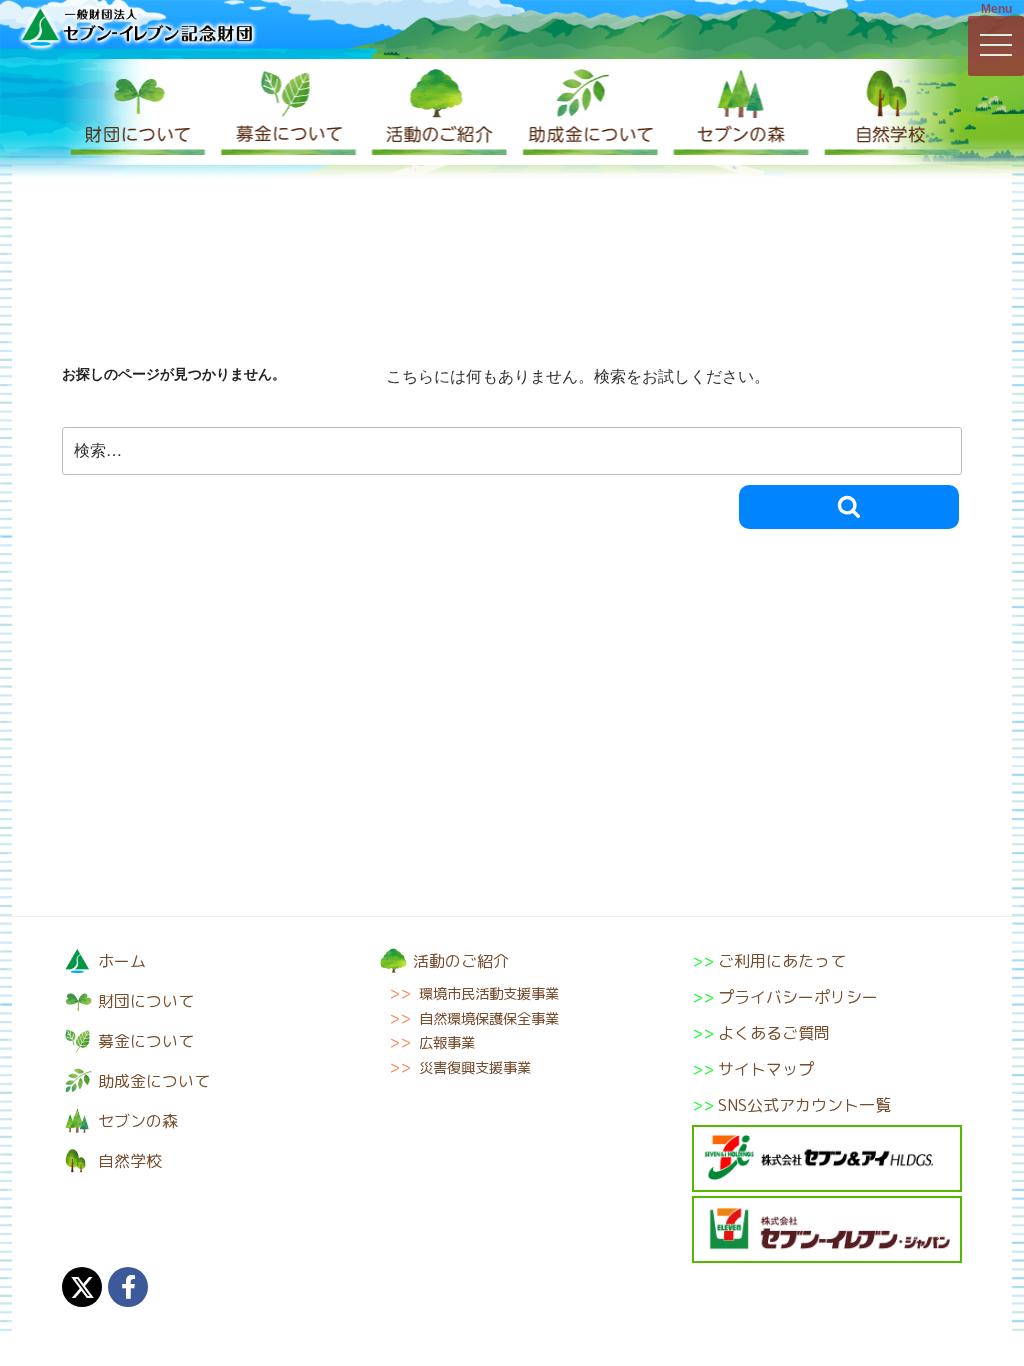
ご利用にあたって (782, 961)
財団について (137, 112)
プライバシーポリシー (798, 997)
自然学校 (887, 112)
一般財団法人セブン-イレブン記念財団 (137, 26)
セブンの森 (737, 112)
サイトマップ (766, 1069)
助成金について (587, 112)
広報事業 (447, 1043)
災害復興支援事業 (475, 1068)
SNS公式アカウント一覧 (804, 1105)
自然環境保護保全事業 (489, 1019)
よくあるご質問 (774, 1033)
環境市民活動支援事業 (489, 994)
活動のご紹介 (437, 112)
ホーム (122, 961)
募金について (287, 112)
